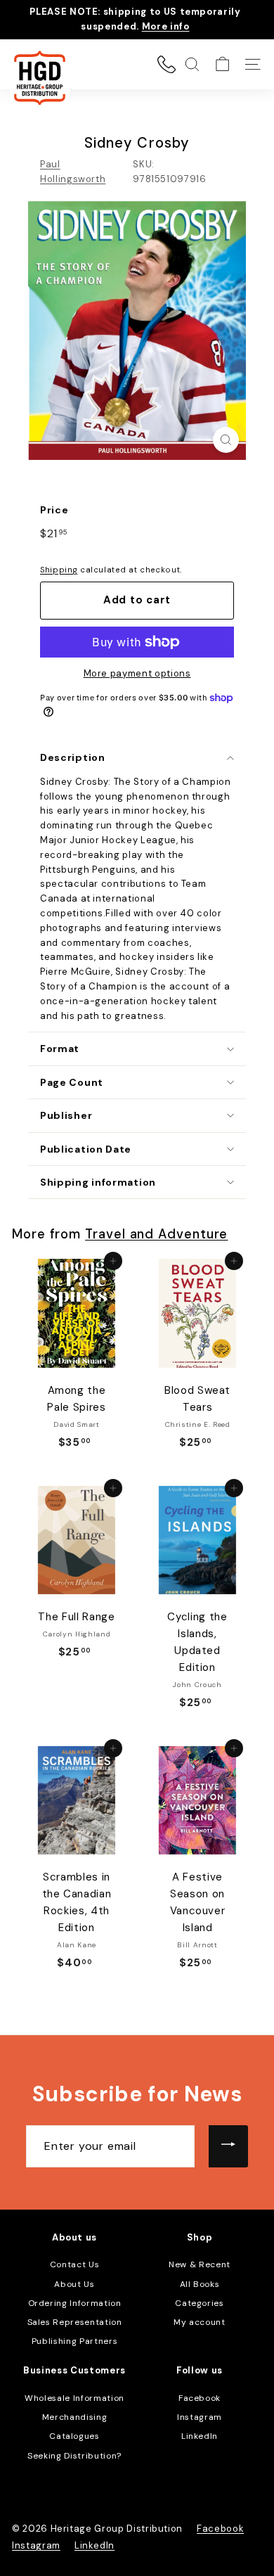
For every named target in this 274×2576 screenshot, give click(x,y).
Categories (200, 2303)
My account (200, 2322)
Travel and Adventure (156, 1234)
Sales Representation (75, 2322)
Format (60, 1049)
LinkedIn (200, 2436)
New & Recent (200, 2264)
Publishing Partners (74, 2341)
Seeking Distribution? (74, 2456)
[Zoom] (226, 440)
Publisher (66, 1115)
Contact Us (75, 2264)
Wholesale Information (74, 2398)
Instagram (200, 2417)
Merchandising (74, 2417)
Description (73, 757)
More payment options (137, 673)
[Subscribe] (228, 2146)
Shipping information (98, 1182)
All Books (200, 2284)
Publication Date (86, 1149)
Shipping (59, 570)
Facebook (200, 2398)
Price (54, 510)
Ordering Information (75, 2303)
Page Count (72, 1082)
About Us (74, 2284)
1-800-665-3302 (167, 64)
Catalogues (74, 2436)
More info (166, 26)
